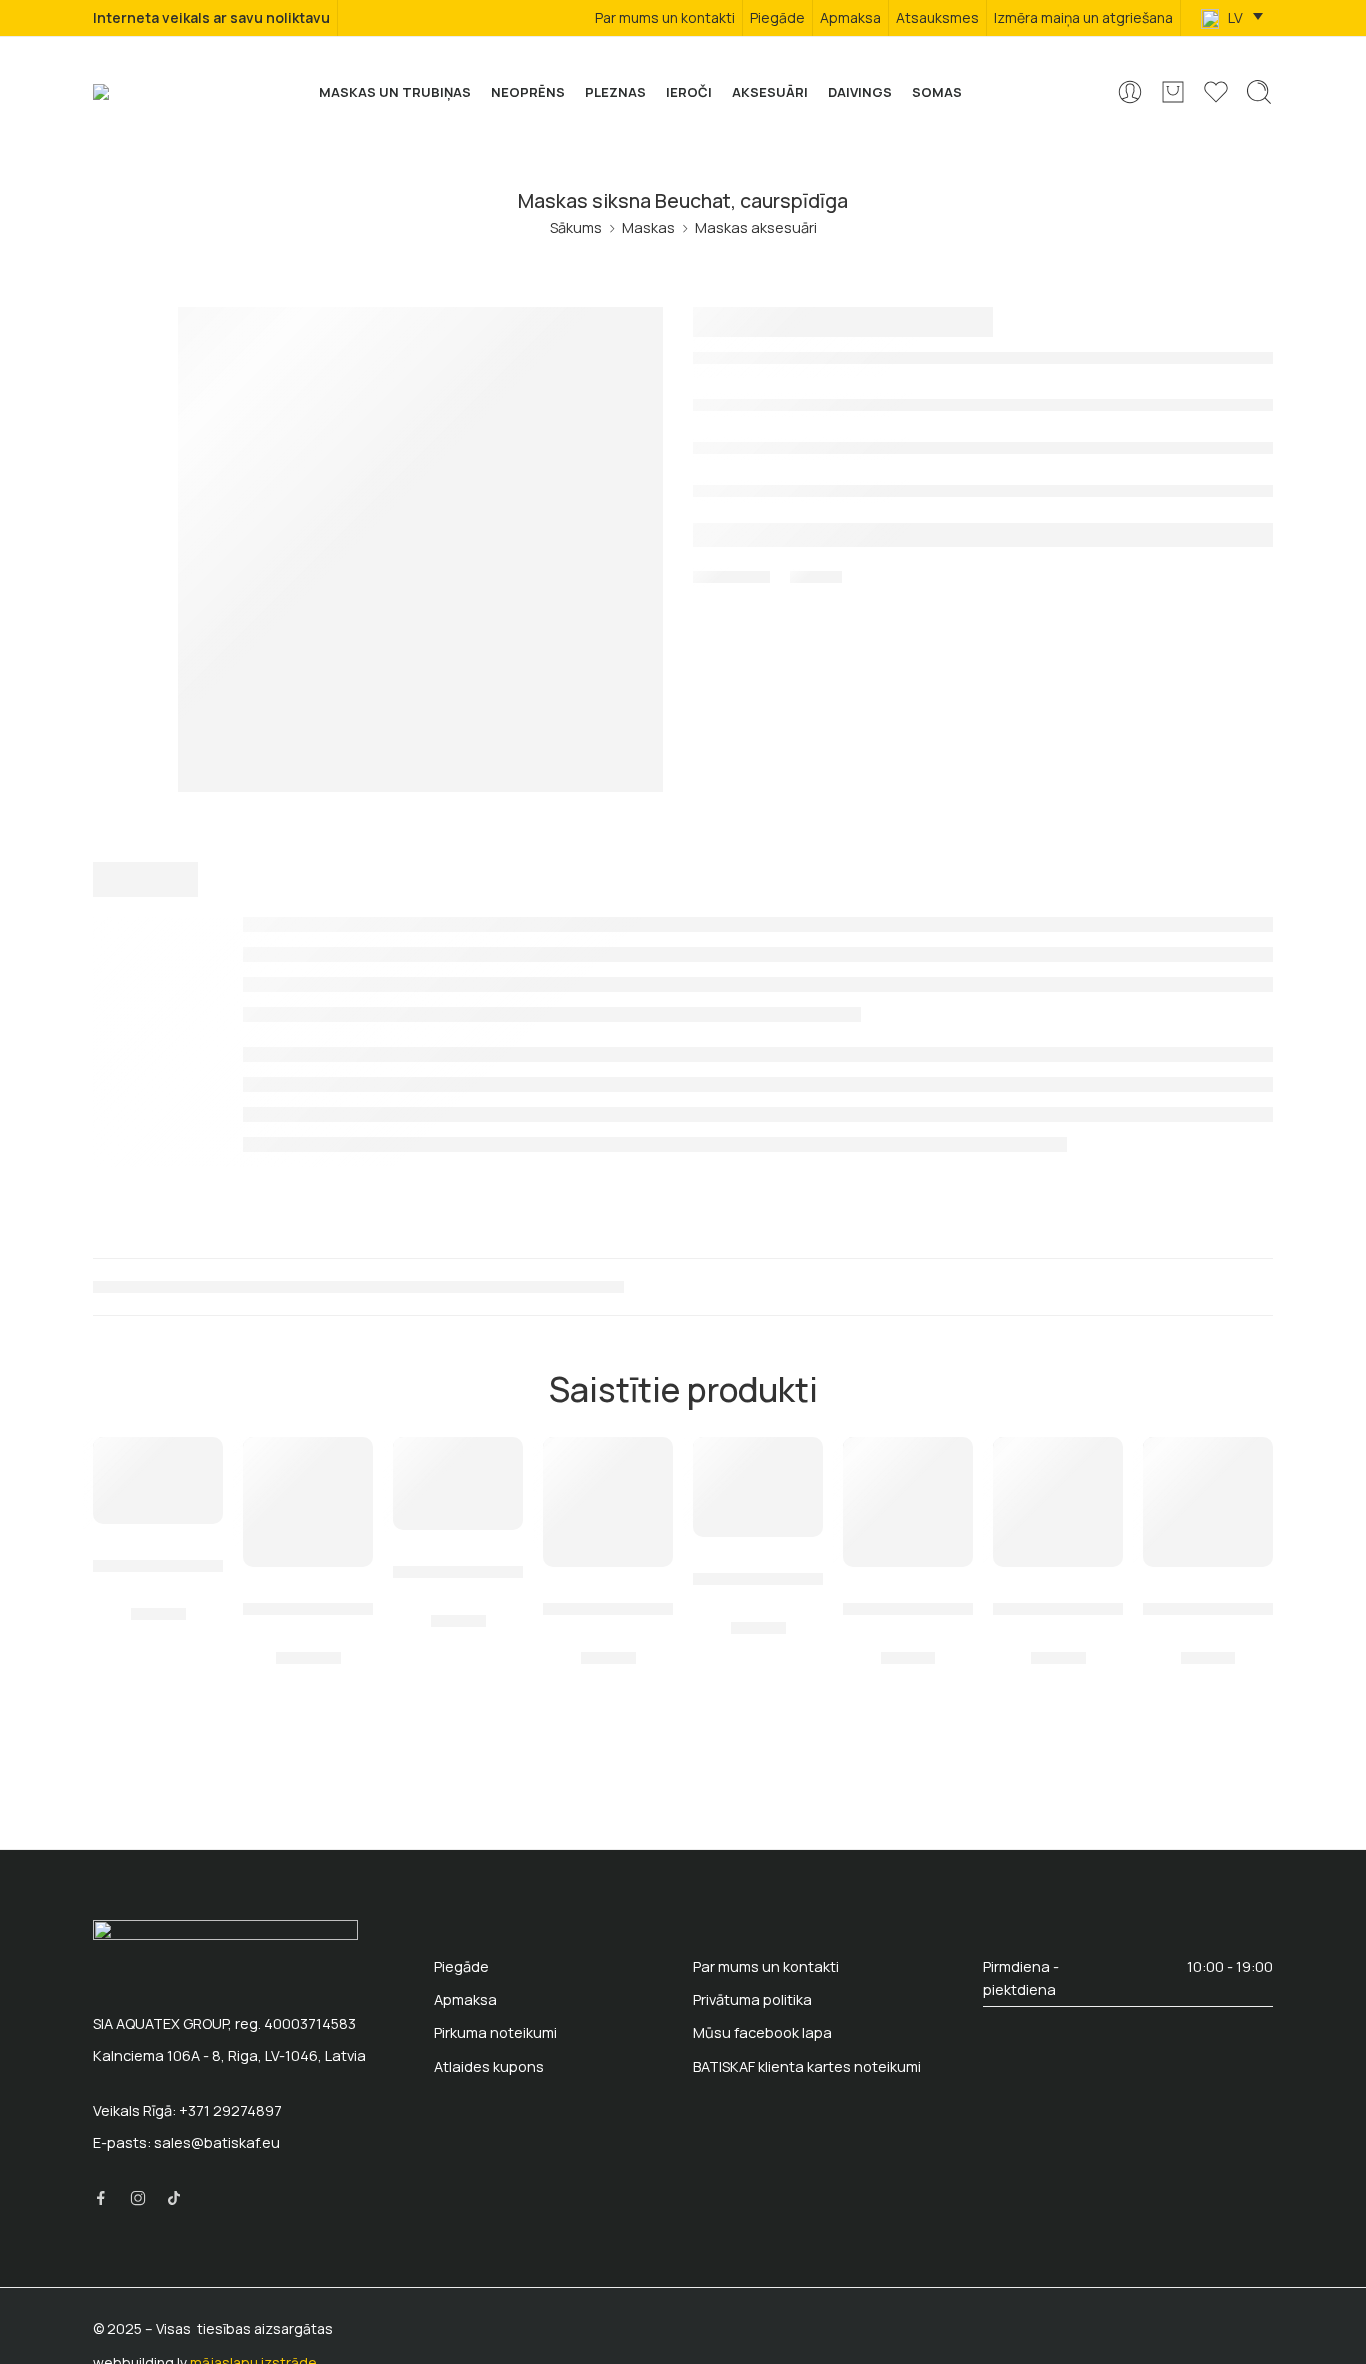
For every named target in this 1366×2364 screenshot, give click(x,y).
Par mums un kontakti (665, 17)
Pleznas (615, 92)
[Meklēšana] (1259, 92)
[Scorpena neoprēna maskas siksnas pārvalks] (908, 1502)
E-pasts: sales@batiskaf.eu (186, 2142)
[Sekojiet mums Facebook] (101, 2198)
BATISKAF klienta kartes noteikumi (807, 2066)
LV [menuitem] (1234, 17)
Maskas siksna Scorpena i (608, 1596)
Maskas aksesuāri (756, 227)
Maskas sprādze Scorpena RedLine (758, 1566)
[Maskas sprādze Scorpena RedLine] (758, 1487)
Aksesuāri (770, 92)
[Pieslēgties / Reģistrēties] (1130, 92)
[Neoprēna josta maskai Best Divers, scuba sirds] (458, 1483)
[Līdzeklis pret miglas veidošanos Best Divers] (158, 1480)
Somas (937, 92)
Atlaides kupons (489, 2066)
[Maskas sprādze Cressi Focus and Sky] (1058, 1502)
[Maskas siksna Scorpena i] (608, 1502)
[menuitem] (1232, 19)
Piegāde (777, 17)
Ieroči (689, 92)
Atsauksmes (937, 17)
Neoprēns (528, 92)
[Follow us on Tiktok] (174, 2198)
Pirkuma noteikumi (495, 2032)
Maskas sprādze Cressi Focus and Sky (1058, 1596)
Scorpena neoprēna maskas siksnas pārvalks (908, 1596)
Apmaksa (850, 17)
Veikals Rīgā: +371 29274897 (187, 2110)
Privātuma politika (752, 1999)
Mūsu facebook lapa (762, 2032)
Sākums (576, 227)
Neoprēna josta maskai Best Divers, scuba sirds (458, 1559)
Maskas (648, 227)
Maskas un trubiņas (395, 92)
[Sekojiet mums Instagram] (138, 2198)
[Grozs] (1173, 92)
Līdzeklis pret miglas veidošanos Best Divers (158, 1553)
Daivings (860, 92)
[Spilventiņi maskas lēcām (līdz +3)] (308, 1502)
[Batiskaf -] (128, 92)
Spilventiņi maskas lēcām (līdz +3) (308, 1596)
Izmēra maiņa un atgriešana (1083, 17)
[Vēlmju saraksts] (194, 1465)
